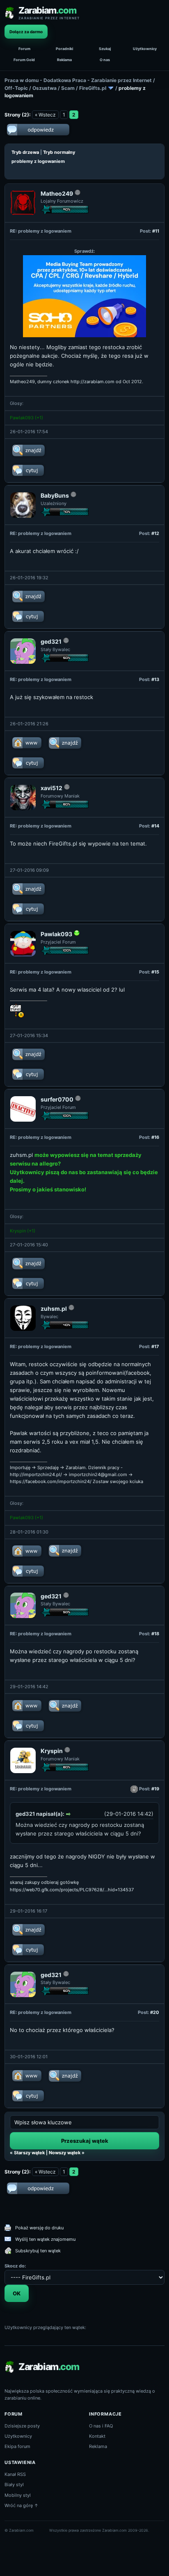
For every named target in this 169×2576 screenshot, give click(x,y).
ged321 (51, 641)
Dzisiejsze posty (22, 2426)
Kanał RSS (15, 2474)
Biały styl (14, 2485)
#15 (155, 972)
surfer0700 (57, 1099)
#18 (155, 1634)
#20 (155, 2012)
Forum (24, 49)
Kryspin (18, 1231)
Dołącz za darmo (26, 32)
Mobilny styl (18, 2495)
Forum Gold (24, 60)
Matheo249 (57, 193)
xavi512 (51, 788)
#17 (155, 1346)
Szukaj (105, 49)
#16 (155, 1137)
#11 (156, 231)
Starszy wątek (29, 2153)
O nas (105, 60)
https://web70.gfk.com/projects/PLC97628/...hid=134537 (72, 1890)
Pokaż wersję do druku (39, 2228)
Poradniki (64, 49)
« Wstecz (45, 115)
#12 (155, 533)
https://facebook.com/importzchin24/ (51, 1481)
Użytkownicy (145, 49)
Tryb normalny (59, 152)
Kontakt (97, 2436)
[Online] (77, 935)
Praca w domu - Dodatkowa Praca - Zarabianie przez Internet (78, 80)
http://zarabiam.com (92, 382)
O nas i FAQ (101, 2426)
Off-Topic (16, 88)
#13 (155, 679)
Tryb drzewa (25, 152)
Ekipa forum (17, 2446)
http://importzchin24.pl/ (36, 1474)
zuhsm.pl (21, 1155)
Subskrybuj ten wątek (38, 2251)
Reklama (64, 60)
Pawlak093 (22, 418)
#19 (155, 1789)
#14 (155, 826)
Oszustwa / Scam (54, 88)
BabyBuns (55, 495)
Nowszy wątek (65, 2153)
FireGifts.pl (93, 88)
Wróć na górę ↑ (22, 2505)
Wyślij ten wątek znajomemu (45, 2239)
